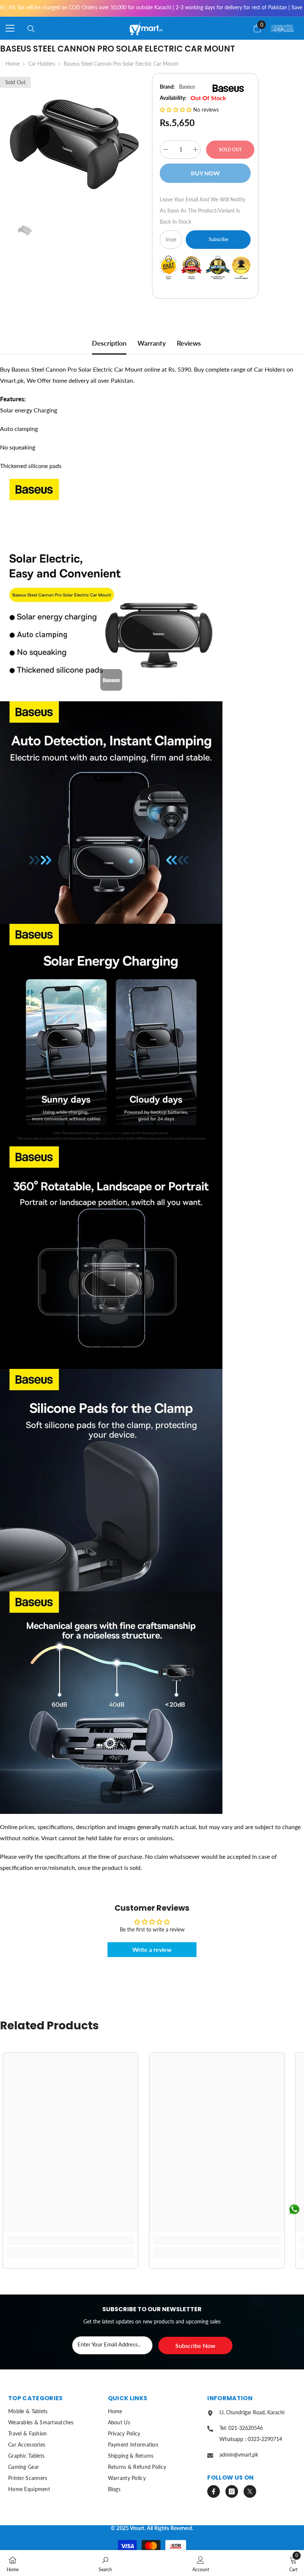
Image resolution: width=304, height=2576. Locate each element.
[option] (70, 144)
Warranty (152, 343)
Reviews (189, 343)
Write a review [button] (152, 1949)
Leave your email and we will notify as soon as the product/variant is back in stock (202, 210)
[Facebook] (214, 2491)
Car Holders (42, 64)
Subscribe (218, 239)
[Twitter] (250, 2491)
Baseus (187, 87)
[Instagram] (232, 2491)
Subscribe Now (195, 2346)
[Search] (31, 29)
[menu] (10, 28)
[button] (176, 110)
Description (109, 343)
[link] (70, 2240)
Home (13, 64)
